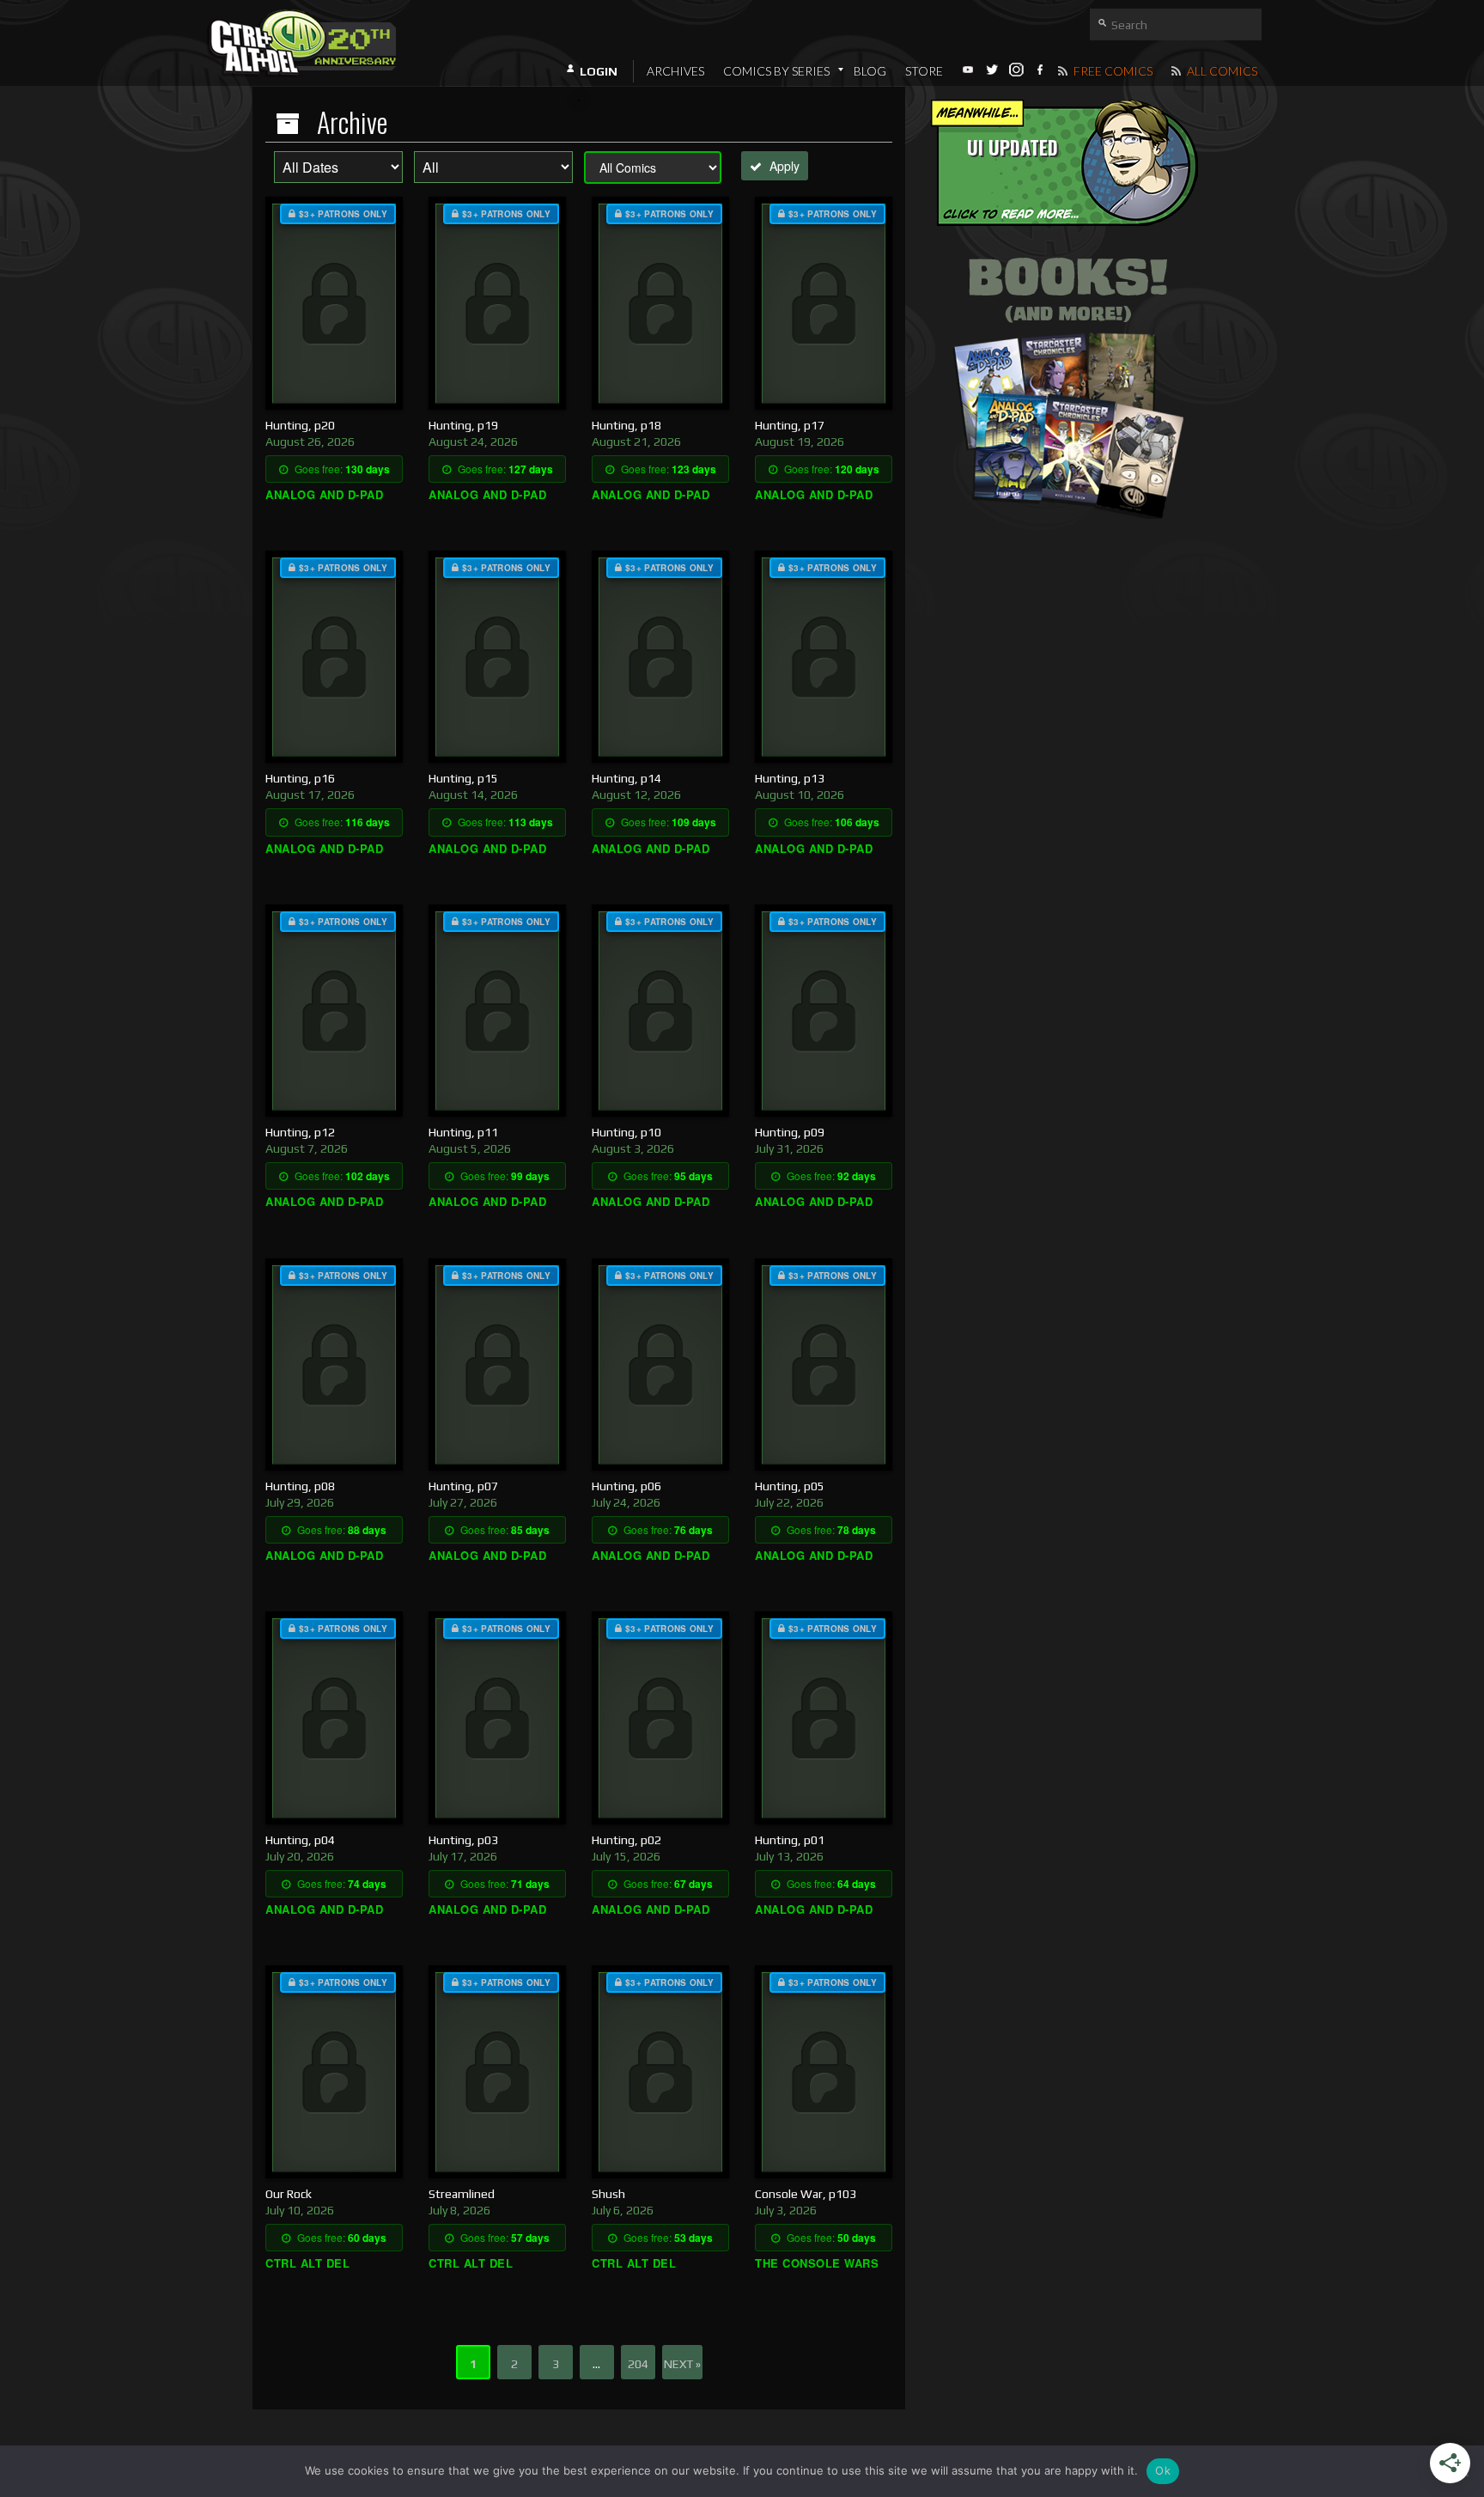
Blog (870, 71)
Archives (675, 71)
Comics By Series (776, 71)
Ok (1163, 2470)
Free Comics (1112, 71)
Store (924, 71)
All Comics (1221, 71)
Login (599, 71)
